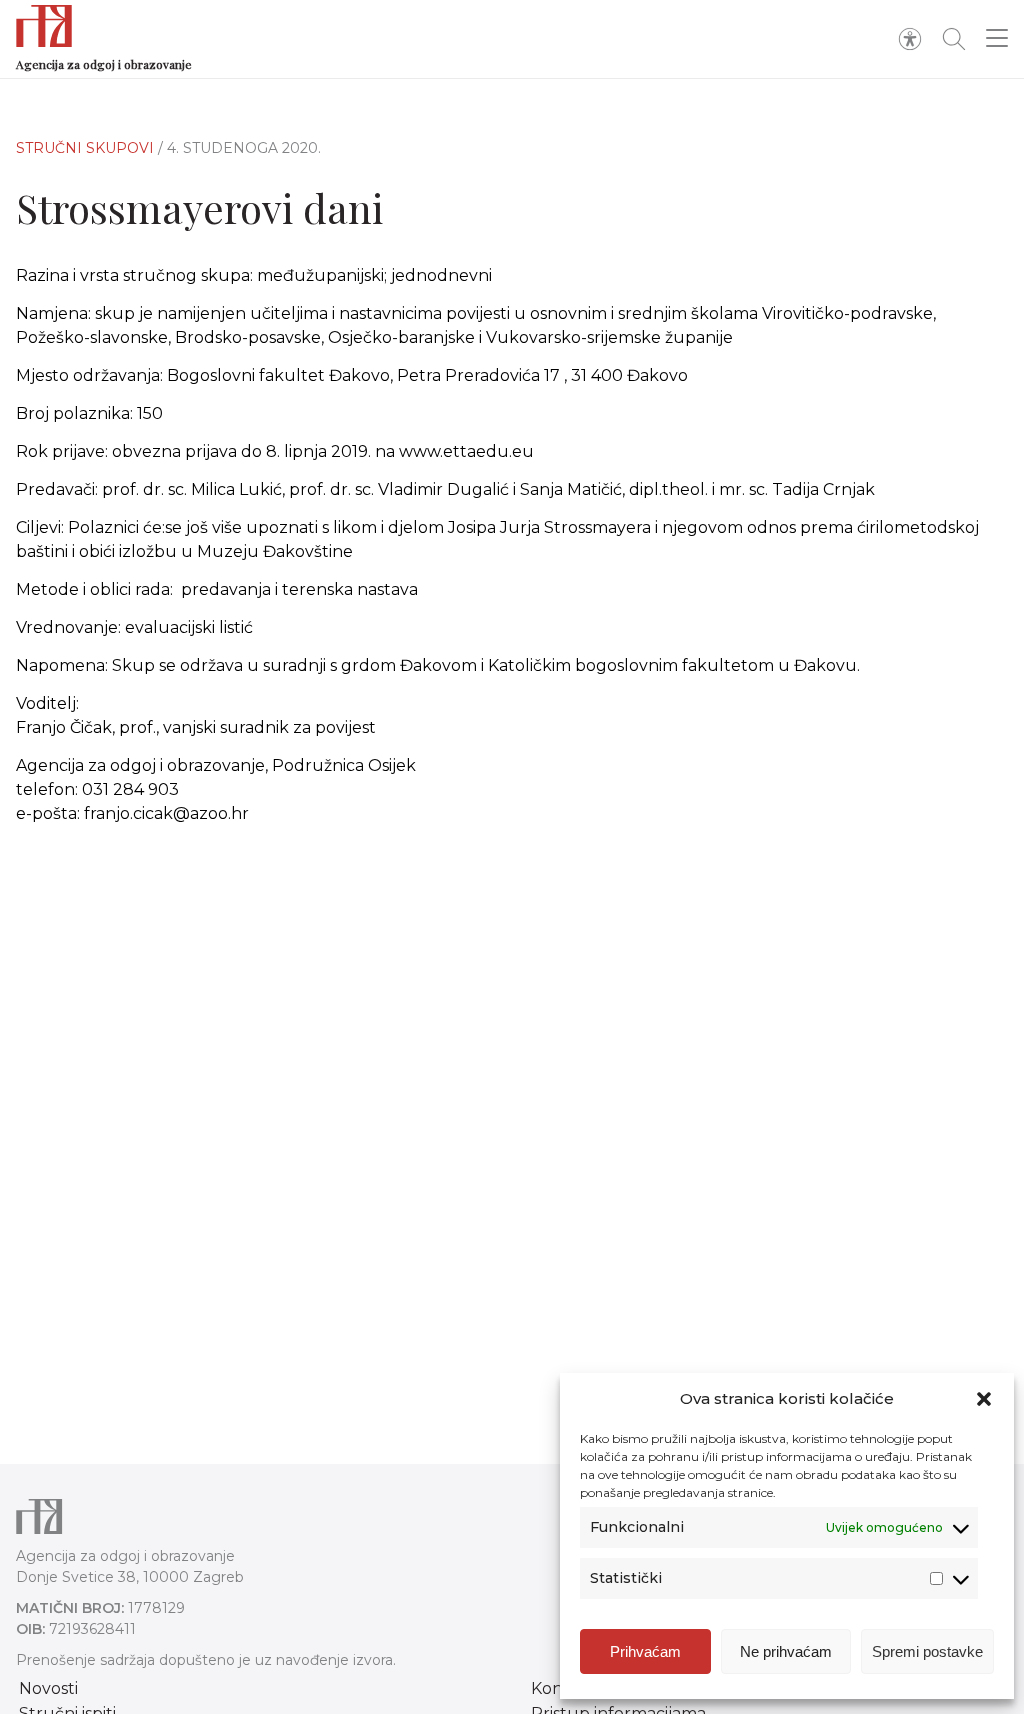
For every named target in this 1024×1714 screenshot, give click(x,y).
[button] (984, 1399)
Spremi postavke (927, 1651)
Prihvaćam (645, 1651)
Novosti (48, 1688)
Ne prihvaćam (786, 1651)
